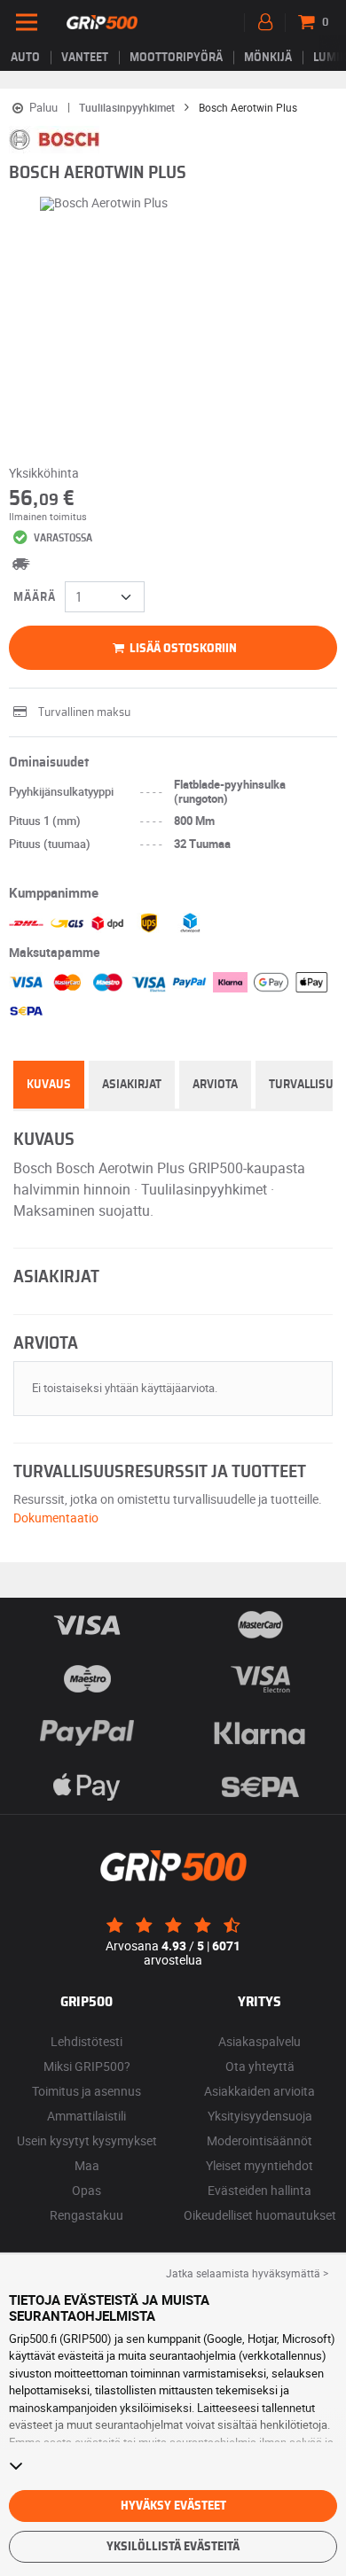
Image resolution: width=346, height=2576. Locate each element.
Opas (86, 2190)
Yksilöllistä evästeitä (173, 2547)
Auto (25, 58)
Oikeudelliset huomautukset (260, 2215)
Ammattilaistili (86, 2116)
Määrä (35, 597)
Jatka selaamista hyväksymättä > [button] (247, 2273)
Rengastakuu (86, 2215)
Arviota (215, 1085)
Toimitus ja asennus (86, 2091)
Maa (87, 2165)
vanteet (85, 58)
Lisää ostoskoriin (182, 649)
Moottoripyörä (176, 58)
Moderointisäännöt (259, 2140)
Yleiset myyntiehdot (259, 2165)
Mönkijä (268, 58)
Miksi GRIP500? (87, 2066)
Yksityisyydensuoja (260, 2116)
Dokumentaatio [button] (56, 1518)
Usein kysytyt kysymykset (87, 2140)
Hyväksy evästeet (173, 2506)
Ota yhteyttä (260, 2066)
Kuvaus (49, 1085)
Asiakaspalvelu (259, 2041)
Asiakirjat (132, 1085)
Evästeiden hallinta (259, 2190)
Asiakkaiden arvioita (259, 2091)
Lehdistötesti (86, 2041)
